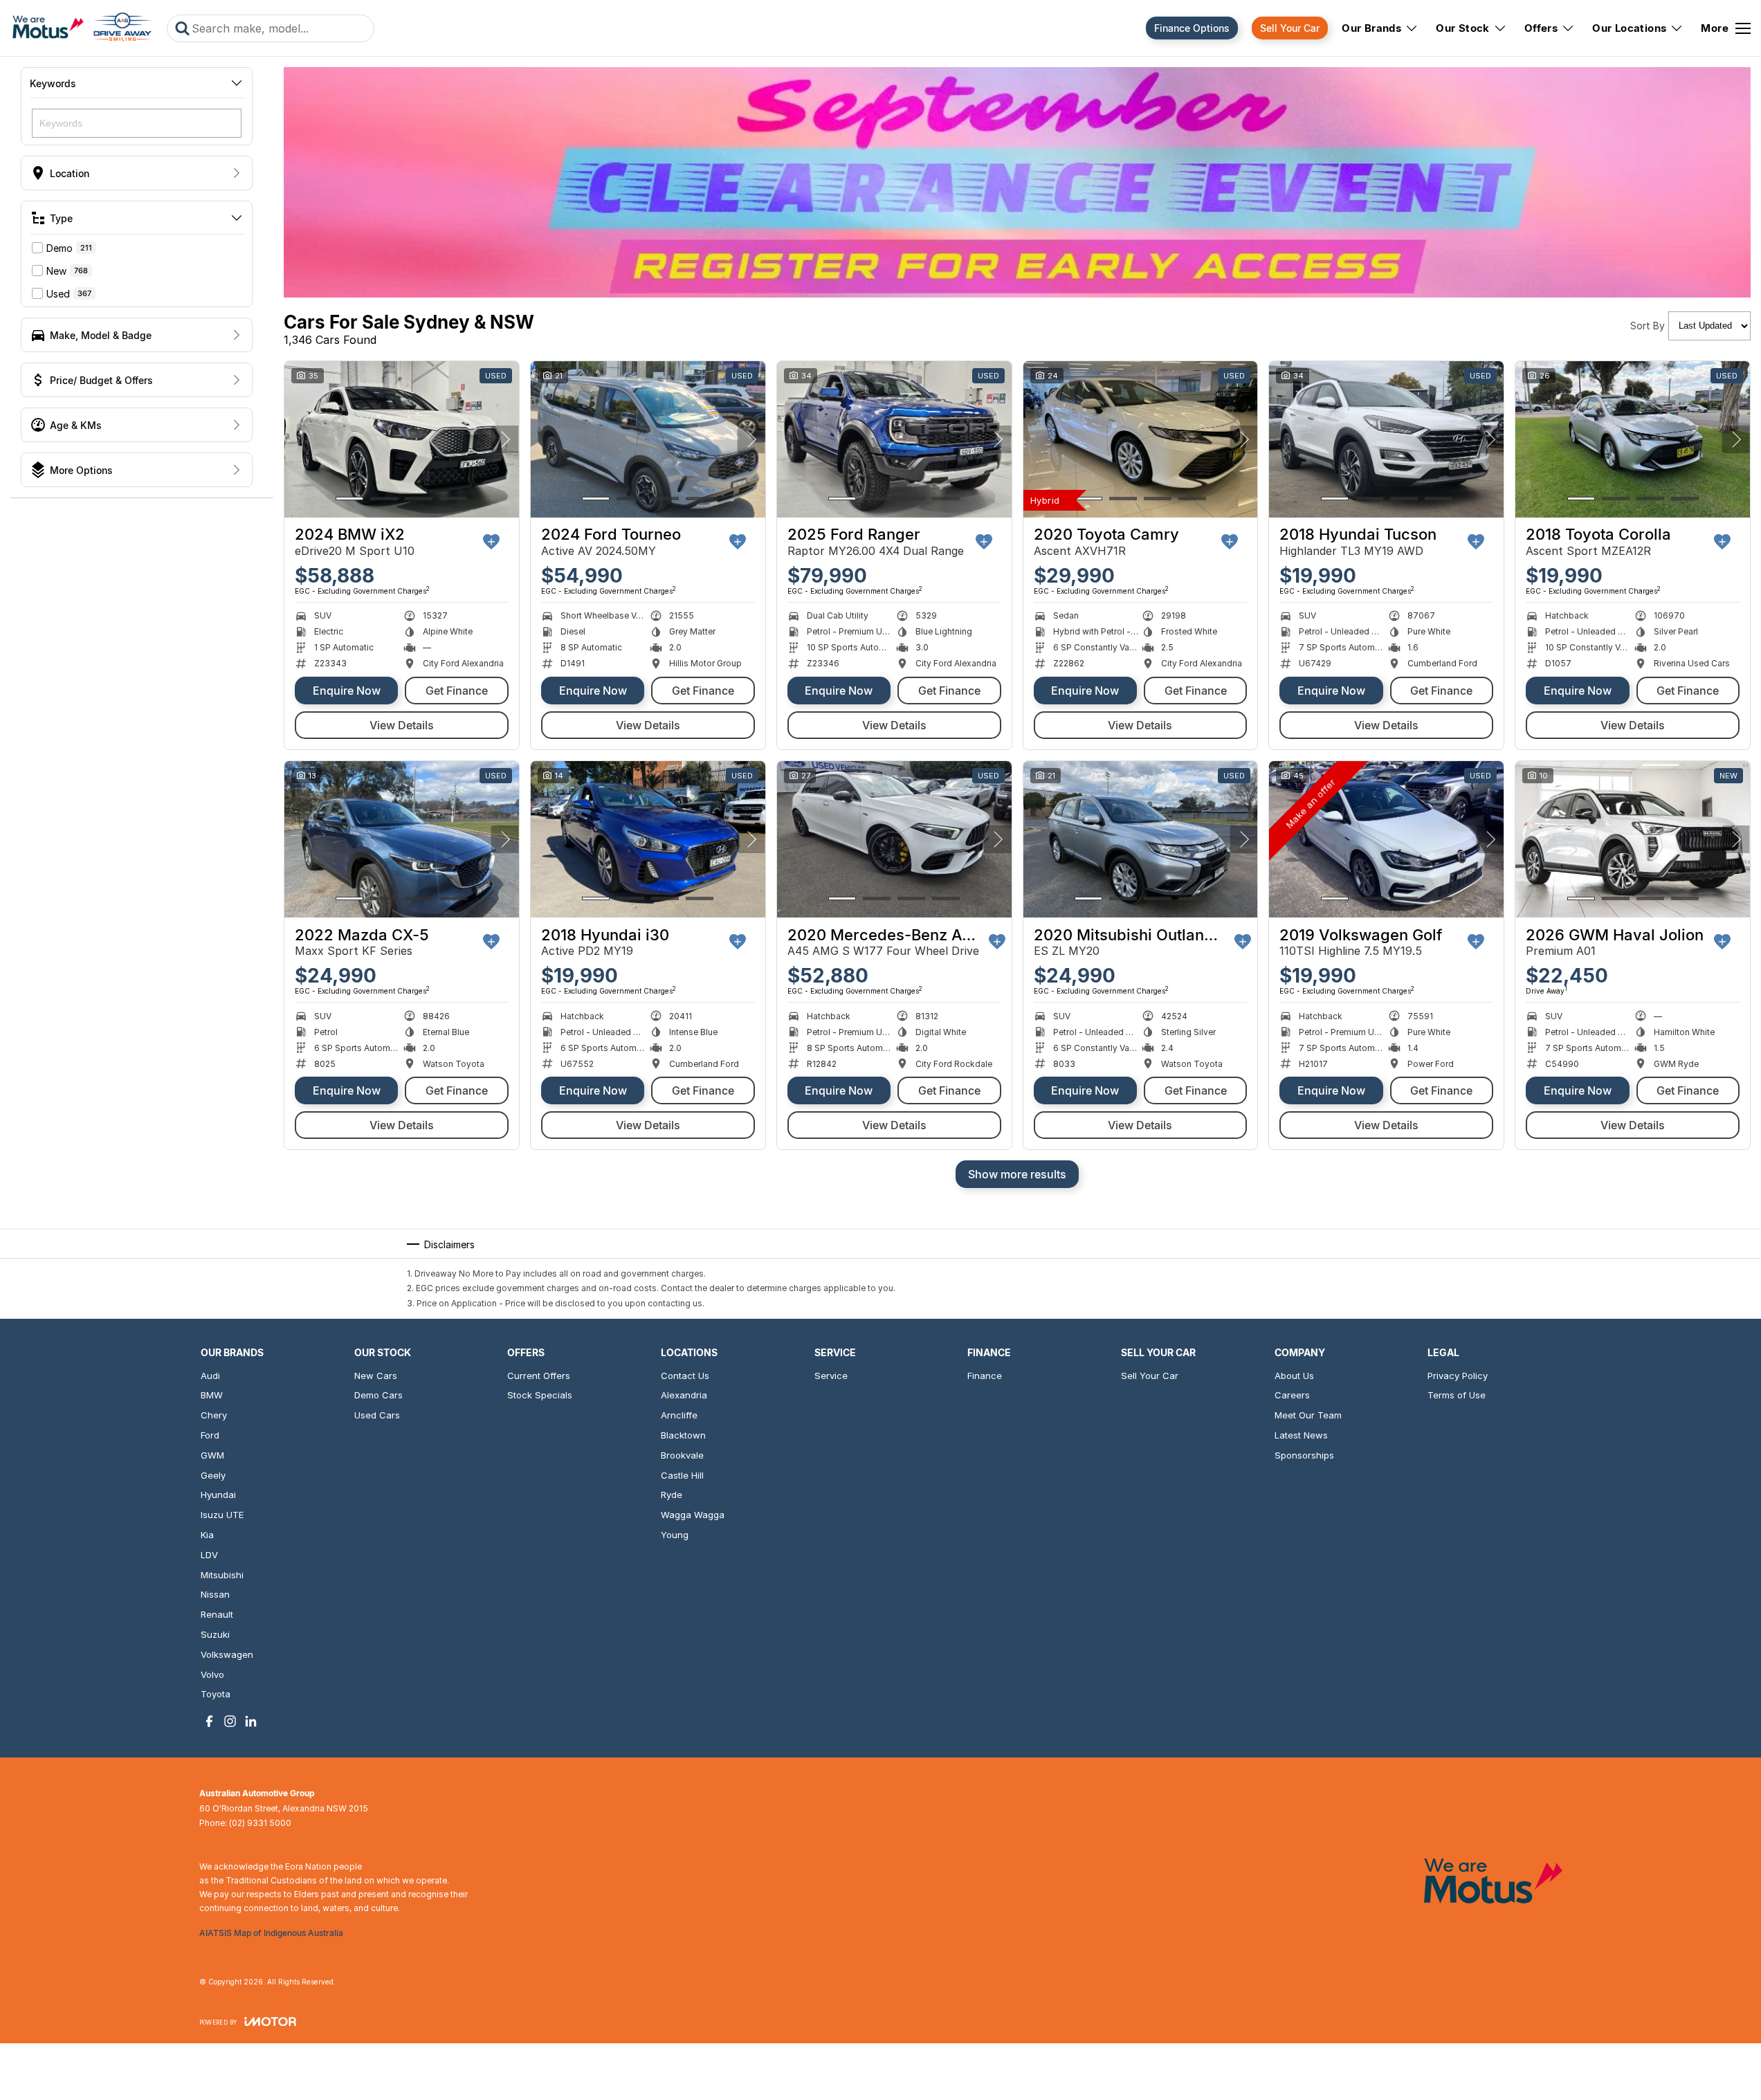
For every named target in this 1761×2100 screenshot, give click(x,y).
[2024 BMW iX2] (402, 439)
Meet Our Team (1308, 1415)
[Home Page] (82, 28)
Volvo (212, 1674)
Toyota (216, 1694)
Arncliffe (679, 1415)
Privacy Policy (1458, 1376)
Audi (210, 1376)
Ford (210, 1435)
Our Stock (1463, 28)
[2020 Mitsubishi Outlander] (1141, 839)
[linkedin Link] (251, 1721)
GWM (212, 1455)
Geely (213, 1475)
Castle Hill (682, 1475)
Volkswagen (227, 1654)
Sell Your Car (1290, 28)
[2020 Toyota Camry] (1141, 439)
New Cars (376, 1376)
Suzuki (215, 1634)
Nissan (215, 1594)
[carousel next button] (505, 439)
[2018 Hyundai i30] (648, 839)
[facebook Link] (209, 1721)
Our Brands (1371, 28)
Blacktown (683, 1435)
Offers (1541, 28)
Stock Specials (540, 1395)
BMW (212, 1395)
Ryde (672, 1495)
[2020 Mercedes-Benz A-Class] (894, 839)
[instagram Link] (230, 1721)
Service (831, 1376)
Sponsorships (1304, 1455)
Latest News (1301, 1435)
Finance (985, 1376)
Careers (1292, 1395)
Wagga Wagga (693, 1515)
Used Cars (377, 1415)
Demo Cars (378, 1395)
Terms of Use (1457, 1395)
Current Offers (539, 1376)
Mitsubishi (222, 1575)
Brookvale (682, 1455)
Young (675, 1535)
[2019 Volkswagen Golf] (1386, 839)
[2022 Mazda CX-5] (402, 839)
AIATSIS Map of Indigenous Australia (271, 1933)
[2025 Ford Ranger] (894, 439)
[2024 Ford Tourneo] (648, 439)
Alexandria (684, 1395)
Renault (217, 1614)
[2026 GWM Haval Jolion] (1633, 839)
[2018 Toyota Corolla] (1633, 439)
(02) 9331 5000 (260, 1823)
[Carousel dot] (349, 499)
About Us (1294, 1376)
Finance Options (1192, 28)
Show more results (1017, 1174)
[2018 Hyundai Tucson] (1386, 439)
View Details (402, 725)
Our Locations (1629, 28)
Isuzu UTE (222, 1515)
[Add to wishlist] (491, 542)
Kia (207, 1535)
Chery (214, 1415)
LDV (209, 1555)
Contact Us (685, 1376)
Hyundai (218, 1495)
